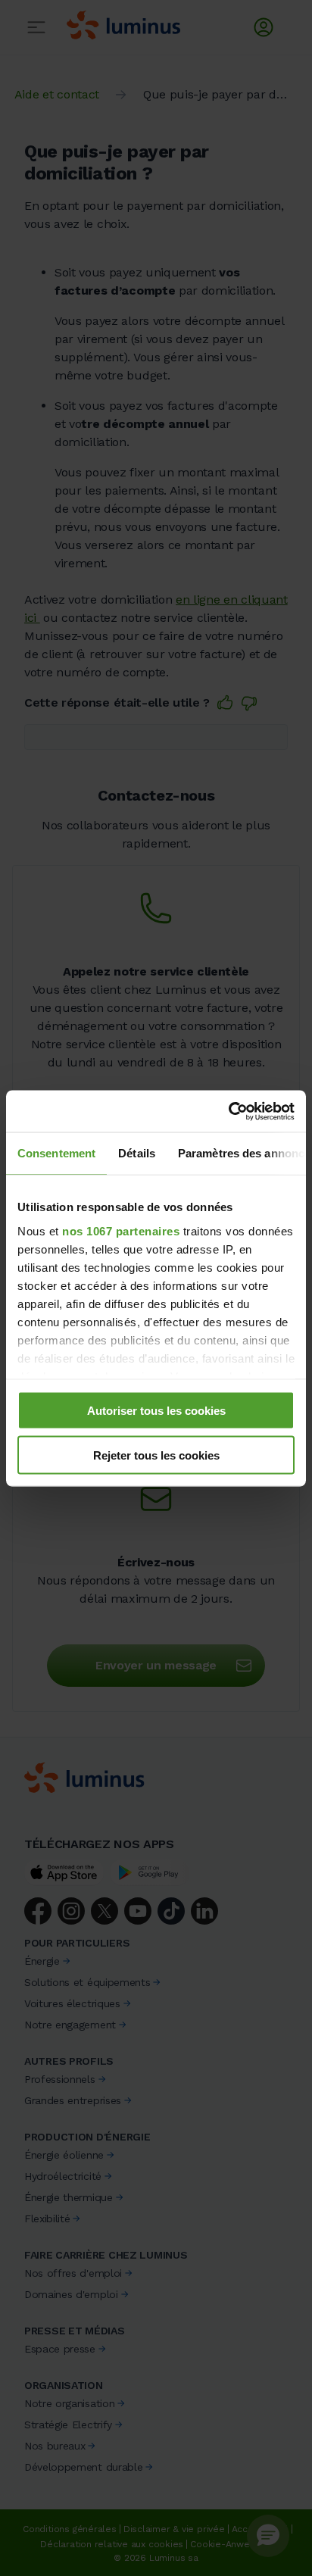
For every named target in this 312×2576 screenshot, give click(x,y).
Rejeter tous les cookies (156, 1455)
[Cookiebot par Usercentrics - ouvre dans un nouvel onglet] (228, 1111)
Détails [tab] (137, 1153)
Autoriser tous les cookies (156, 1411)
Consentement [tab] (56, 1153)
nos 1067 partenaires (121, 1230)
